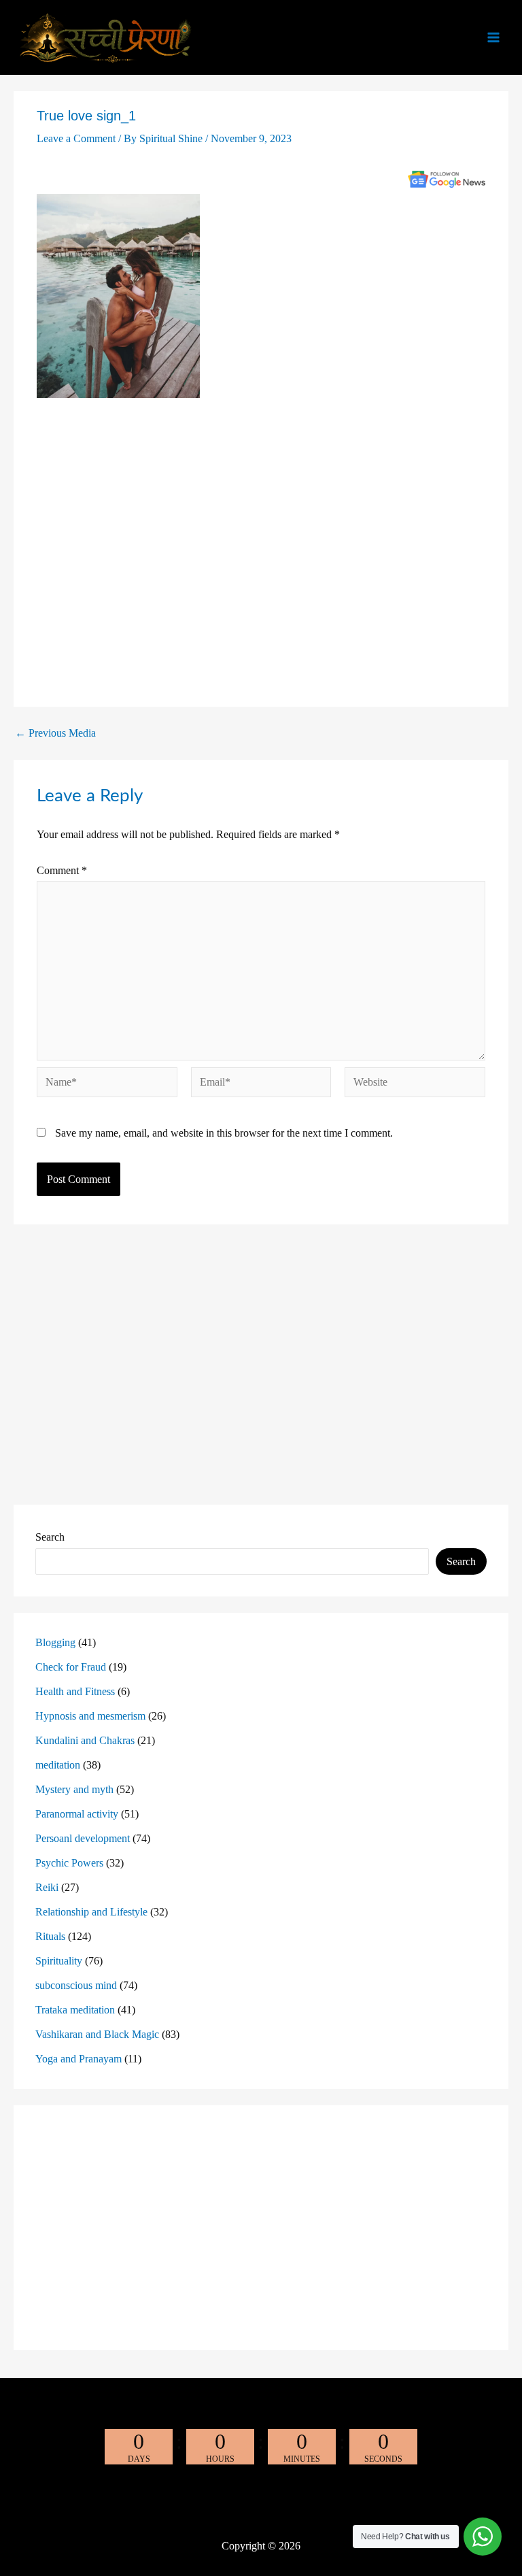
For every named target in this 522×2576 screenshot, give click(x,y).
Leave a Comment (76, 138)
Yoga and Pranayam (79, 2059)
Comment (62, 870)
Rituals (50, 1936)
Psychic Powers (69, 1863)
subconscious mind (76, 1985)
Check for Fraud (71, 1667)
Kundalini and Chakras (85, 1740)
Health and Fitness (75, 1691)
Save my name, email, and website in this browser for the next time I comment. (224, 1133)
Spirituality (59, 1961)
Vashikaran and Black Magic (97, 2034)
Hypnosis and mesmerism (90, 1716)
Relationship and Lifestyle (91, 1912)
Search (50, 1537)
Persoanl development (83, 1838)
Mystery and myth (74, 1789)
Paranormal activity (77, 1814)
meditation (58, 1765)
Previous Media (55, 733)
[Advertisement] (261, 550)
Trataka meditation (75, 2010)
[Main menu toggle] (493, 37)
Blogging (55, 1642)
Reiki (47, 1887)
